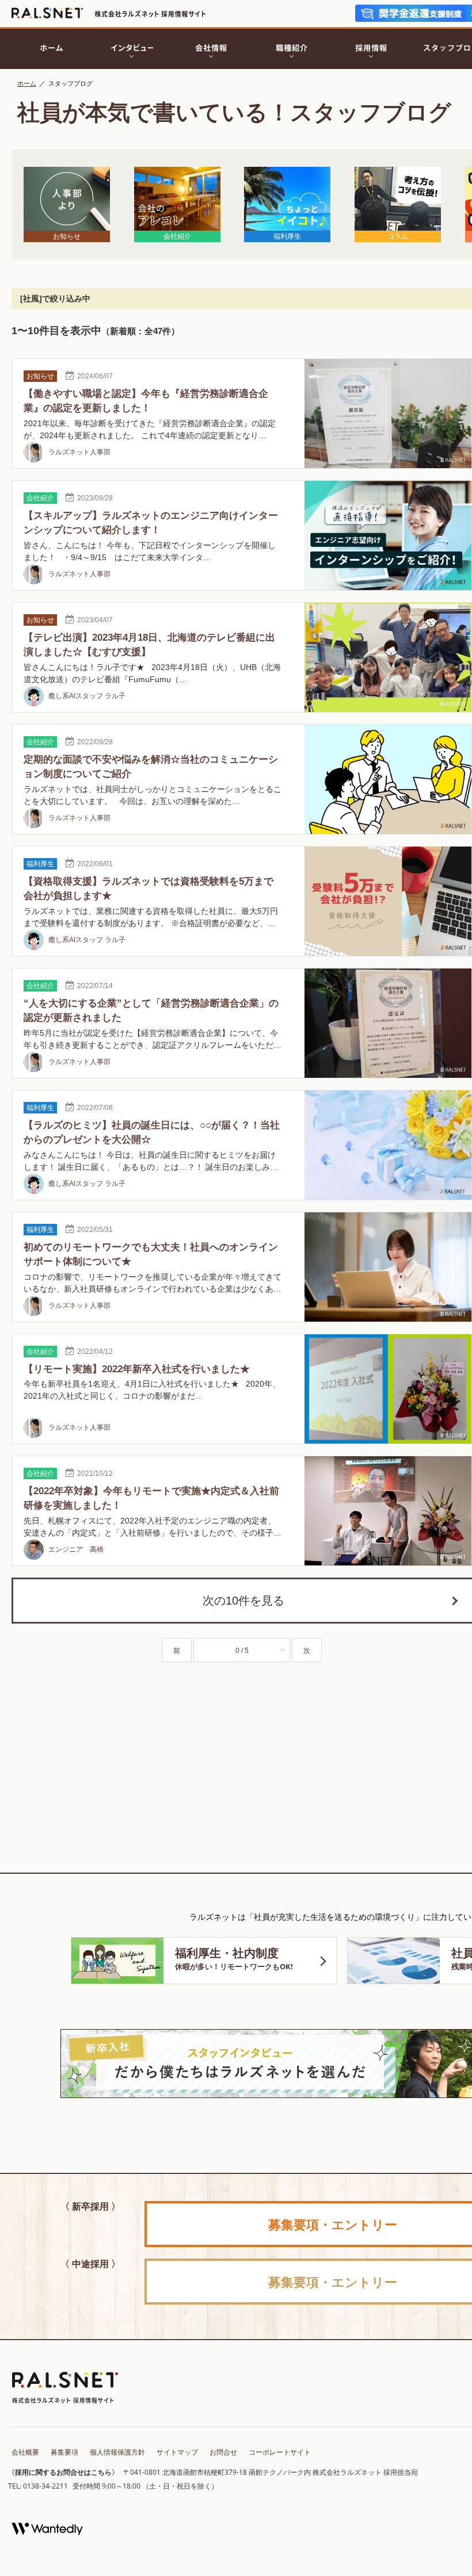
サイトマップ (177, 2452)
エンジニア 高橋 (75, 1549)
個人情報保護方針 (117, 2452)
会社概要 (25, 2452)
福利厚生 (40, 864)
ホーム (27, 83)
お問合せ (223, 2452)
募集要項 (64, 2452)
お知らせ (40, 376)
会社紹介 (40, 498)
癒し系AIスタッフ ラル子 (86, 696)
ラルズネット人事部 (79, 452)
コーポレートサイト (280, 2452)
